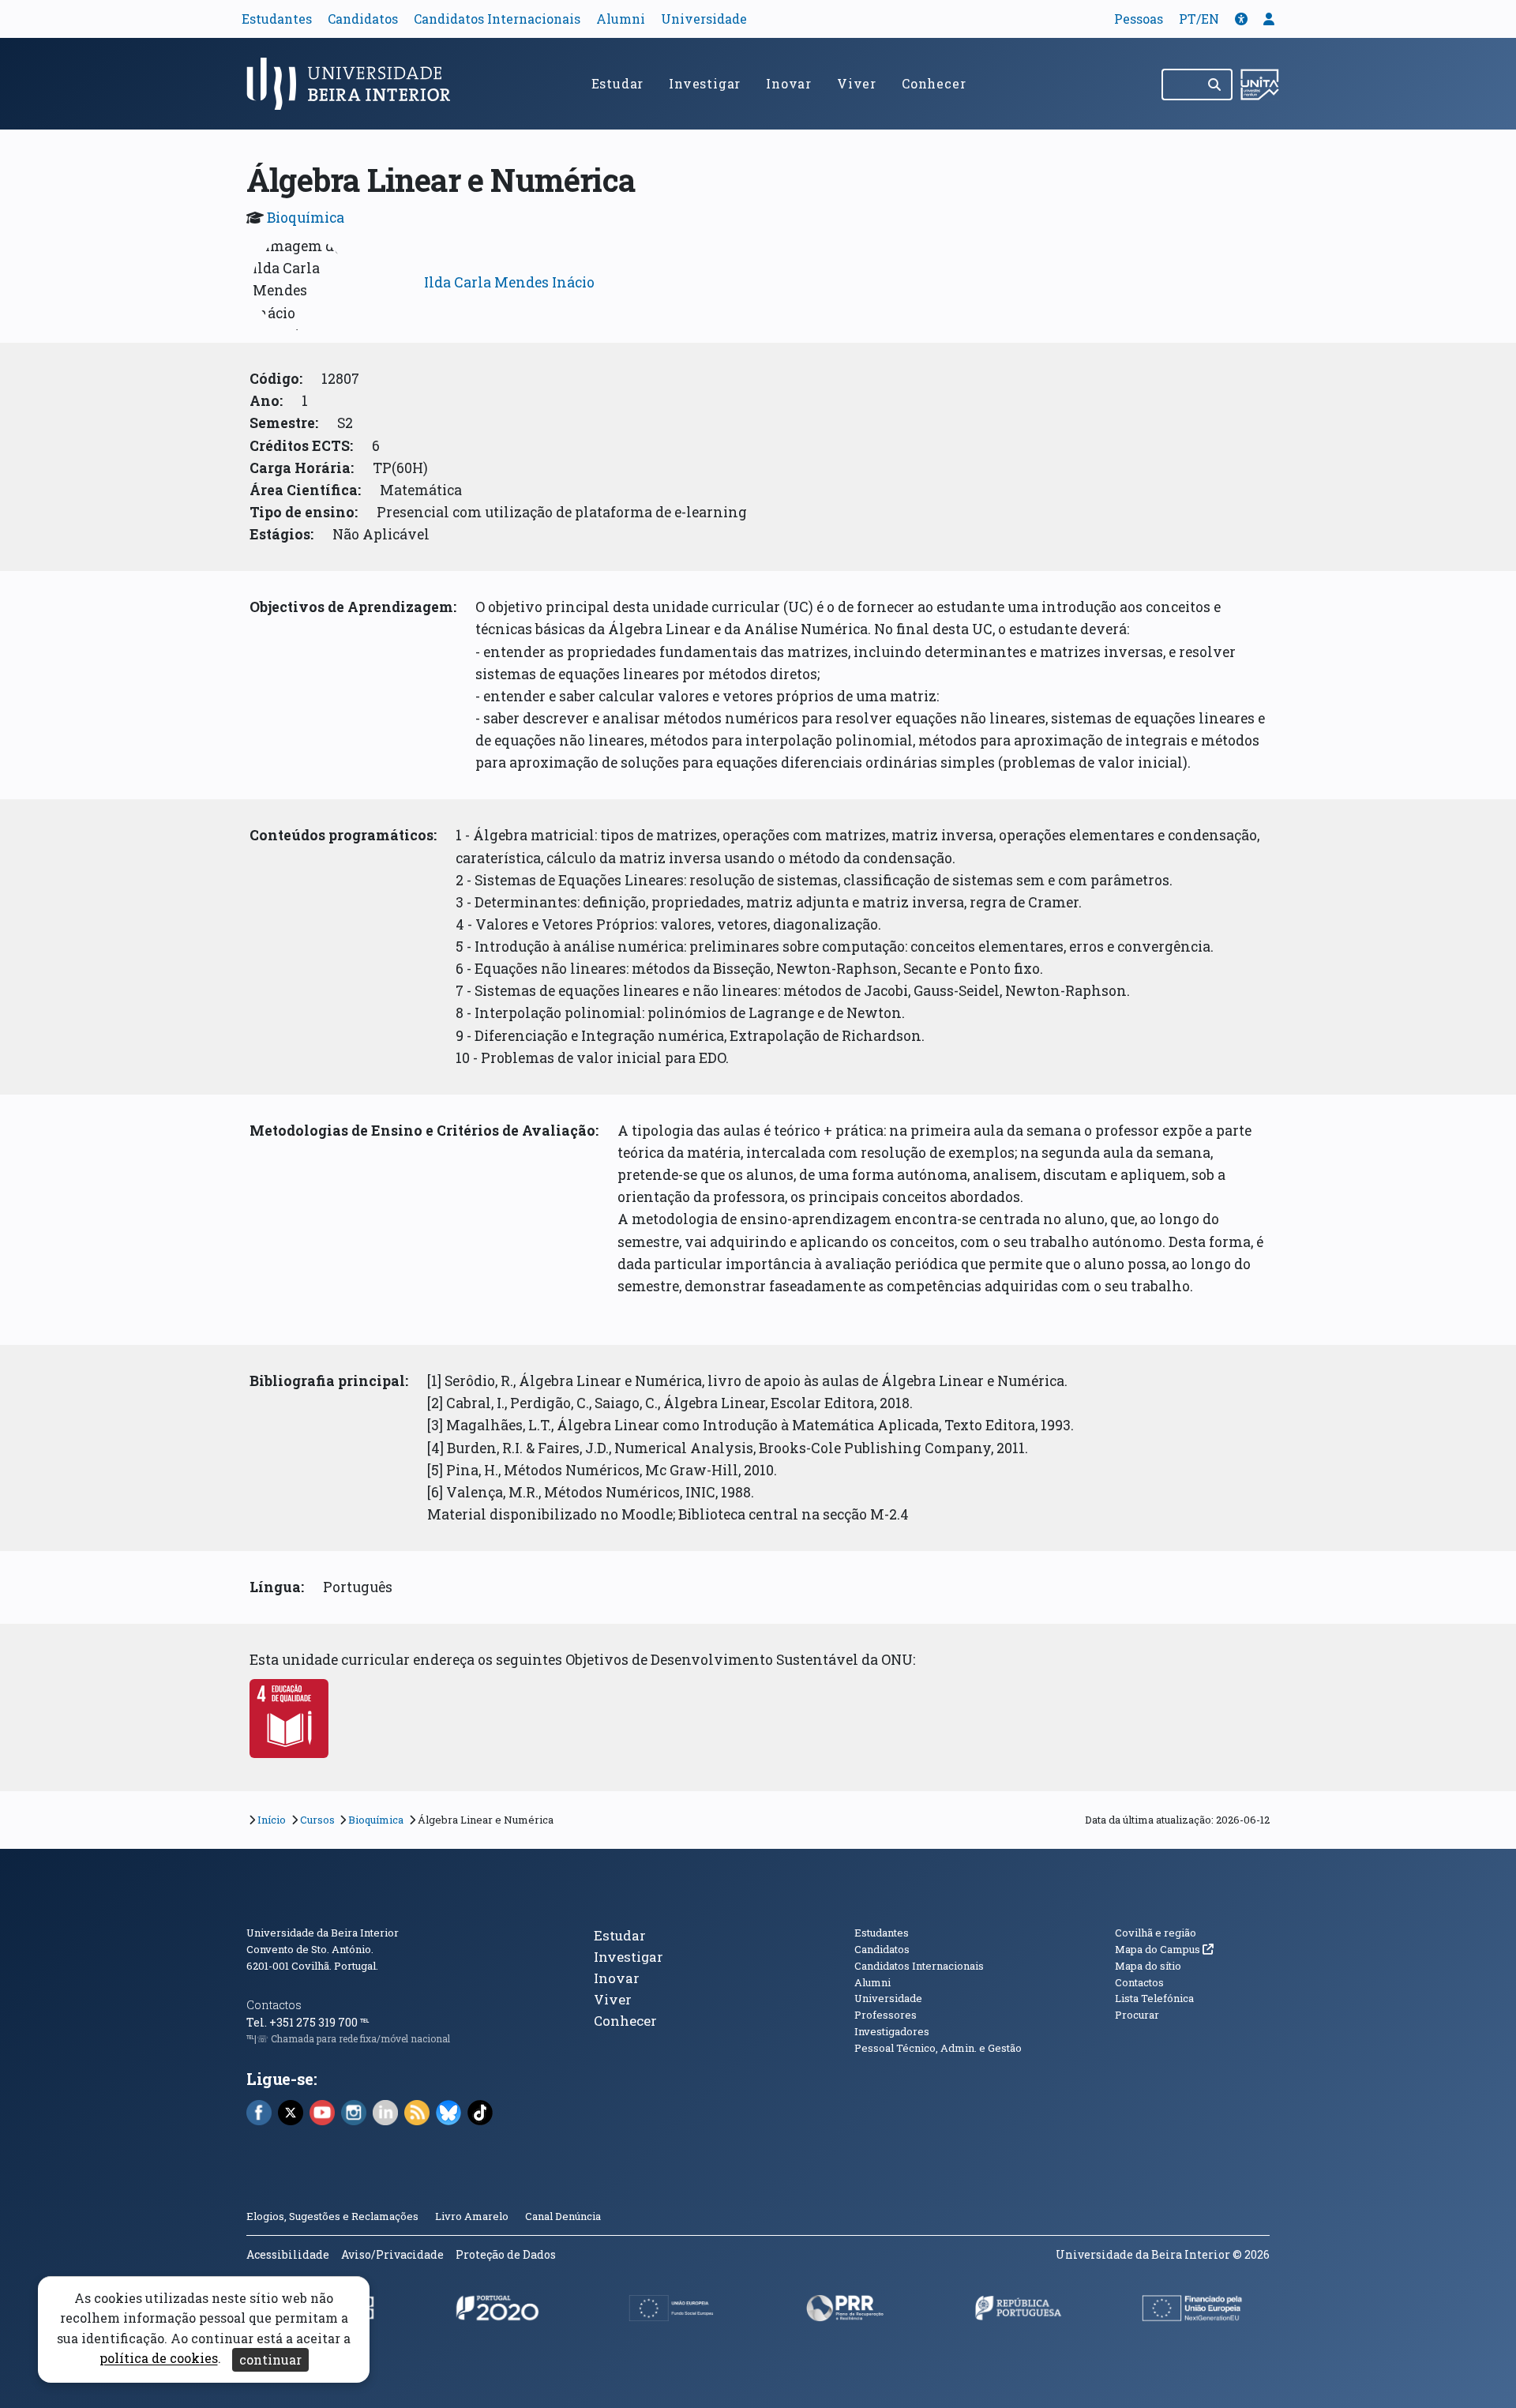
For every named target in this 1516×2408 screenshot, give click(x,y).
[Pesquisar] (1216, 85)
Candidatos (363, 19)
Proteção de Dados (506, 2254)
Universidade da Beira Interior (323, 1933)
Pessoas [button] (1139, 19)
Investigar (705, 83)
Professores (886, 2015)
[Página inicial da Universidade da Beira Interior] (355, 84)
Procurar (1137, 2015)
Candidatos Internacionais (497, 19)
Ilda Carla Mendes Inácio (509, 282)
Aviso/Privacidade (392, 2254)
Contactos (274, 2005)
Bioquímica (306, 218)
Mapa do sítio (1148, 1966)
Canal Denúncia (563, 2216)
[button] (1241, 19)
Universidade (704, 19)
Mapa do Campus (1164, 1949)
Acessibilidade (288, 2254)
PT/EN (1199, 19)
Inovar (789, 83)
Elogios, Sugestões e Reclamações (332, 2216)
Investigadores (892, 2031)
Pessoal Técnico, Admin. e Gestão (938, 2048)
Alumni (621, 19)
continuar (270, 2359)
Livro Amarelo (473, 2216)
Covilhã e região (1156, 1933)
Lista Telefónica (1154, 1998)
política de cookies (159, 2359)
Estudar (618, 83)
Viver (857, 83)
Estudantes (277, 19)
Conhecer (934, 83)
